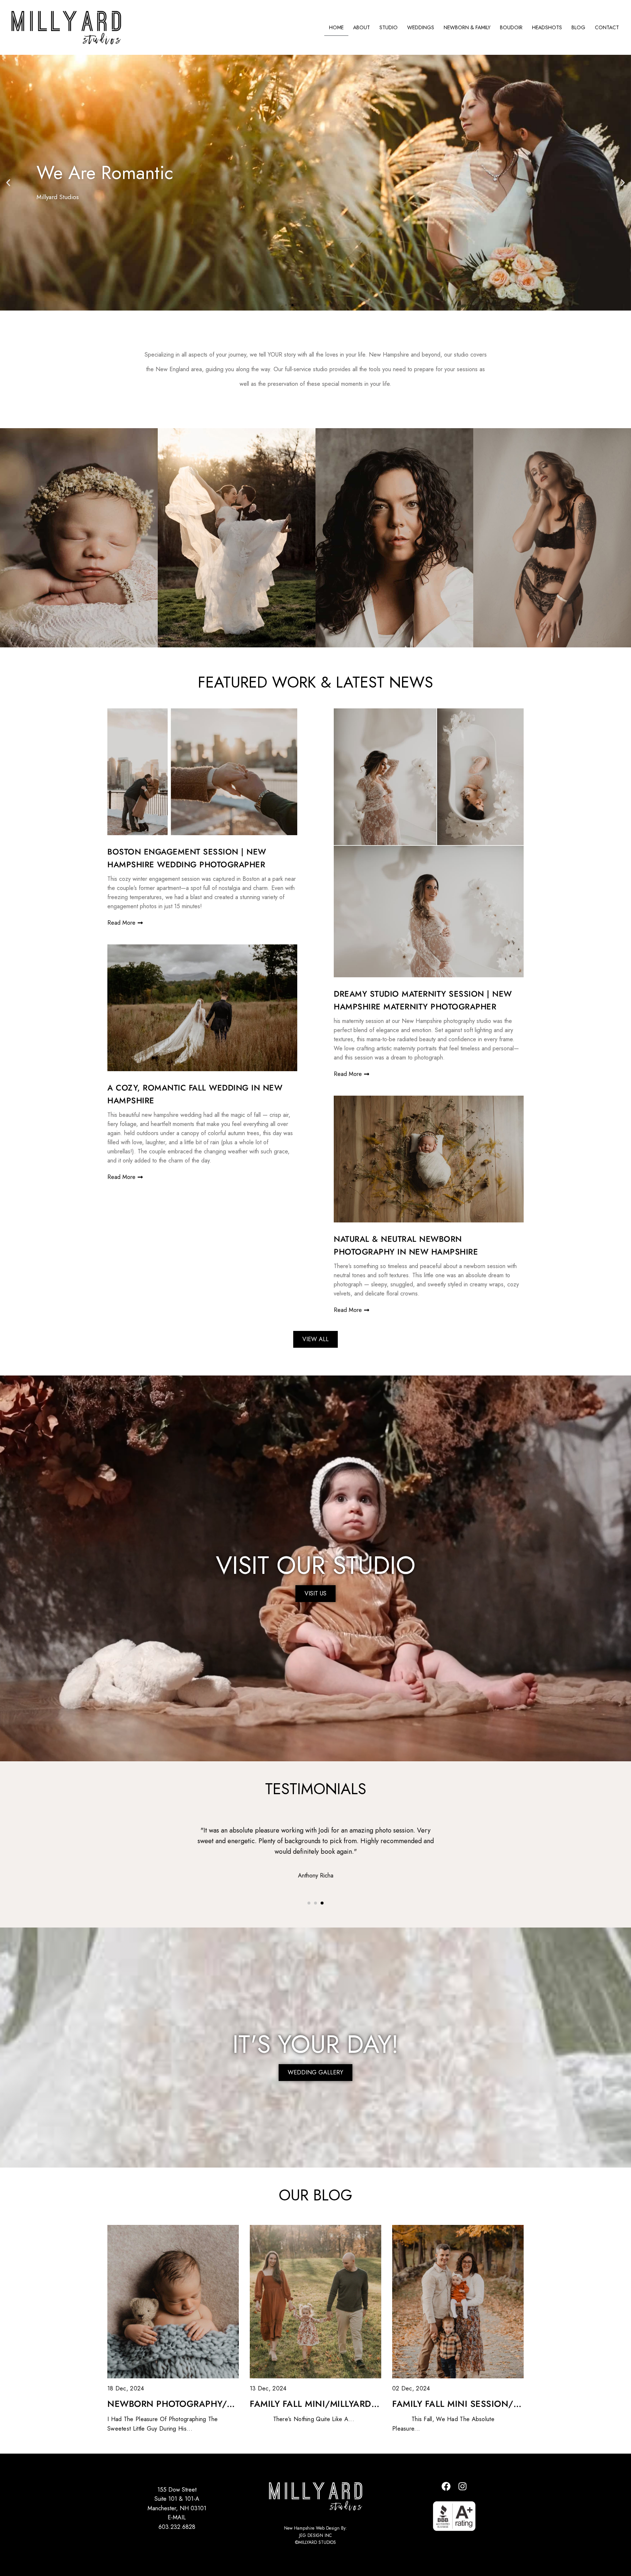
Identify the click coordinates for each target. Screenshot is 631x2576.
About (362, 27)
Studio (389, 27)
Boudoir (511, 27)
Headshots (547, 27)
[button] (8, 183)
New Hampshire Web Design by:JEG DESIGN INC (315, 2532)
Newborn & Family (467, 27)
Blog (578, 27)
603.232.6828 (177, 2527)
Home (336, 27)
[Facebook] (446, 2486)
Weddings (421, 27)
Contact (607, 27)
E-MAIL (177, 2517)
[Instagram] (463, 2486)
